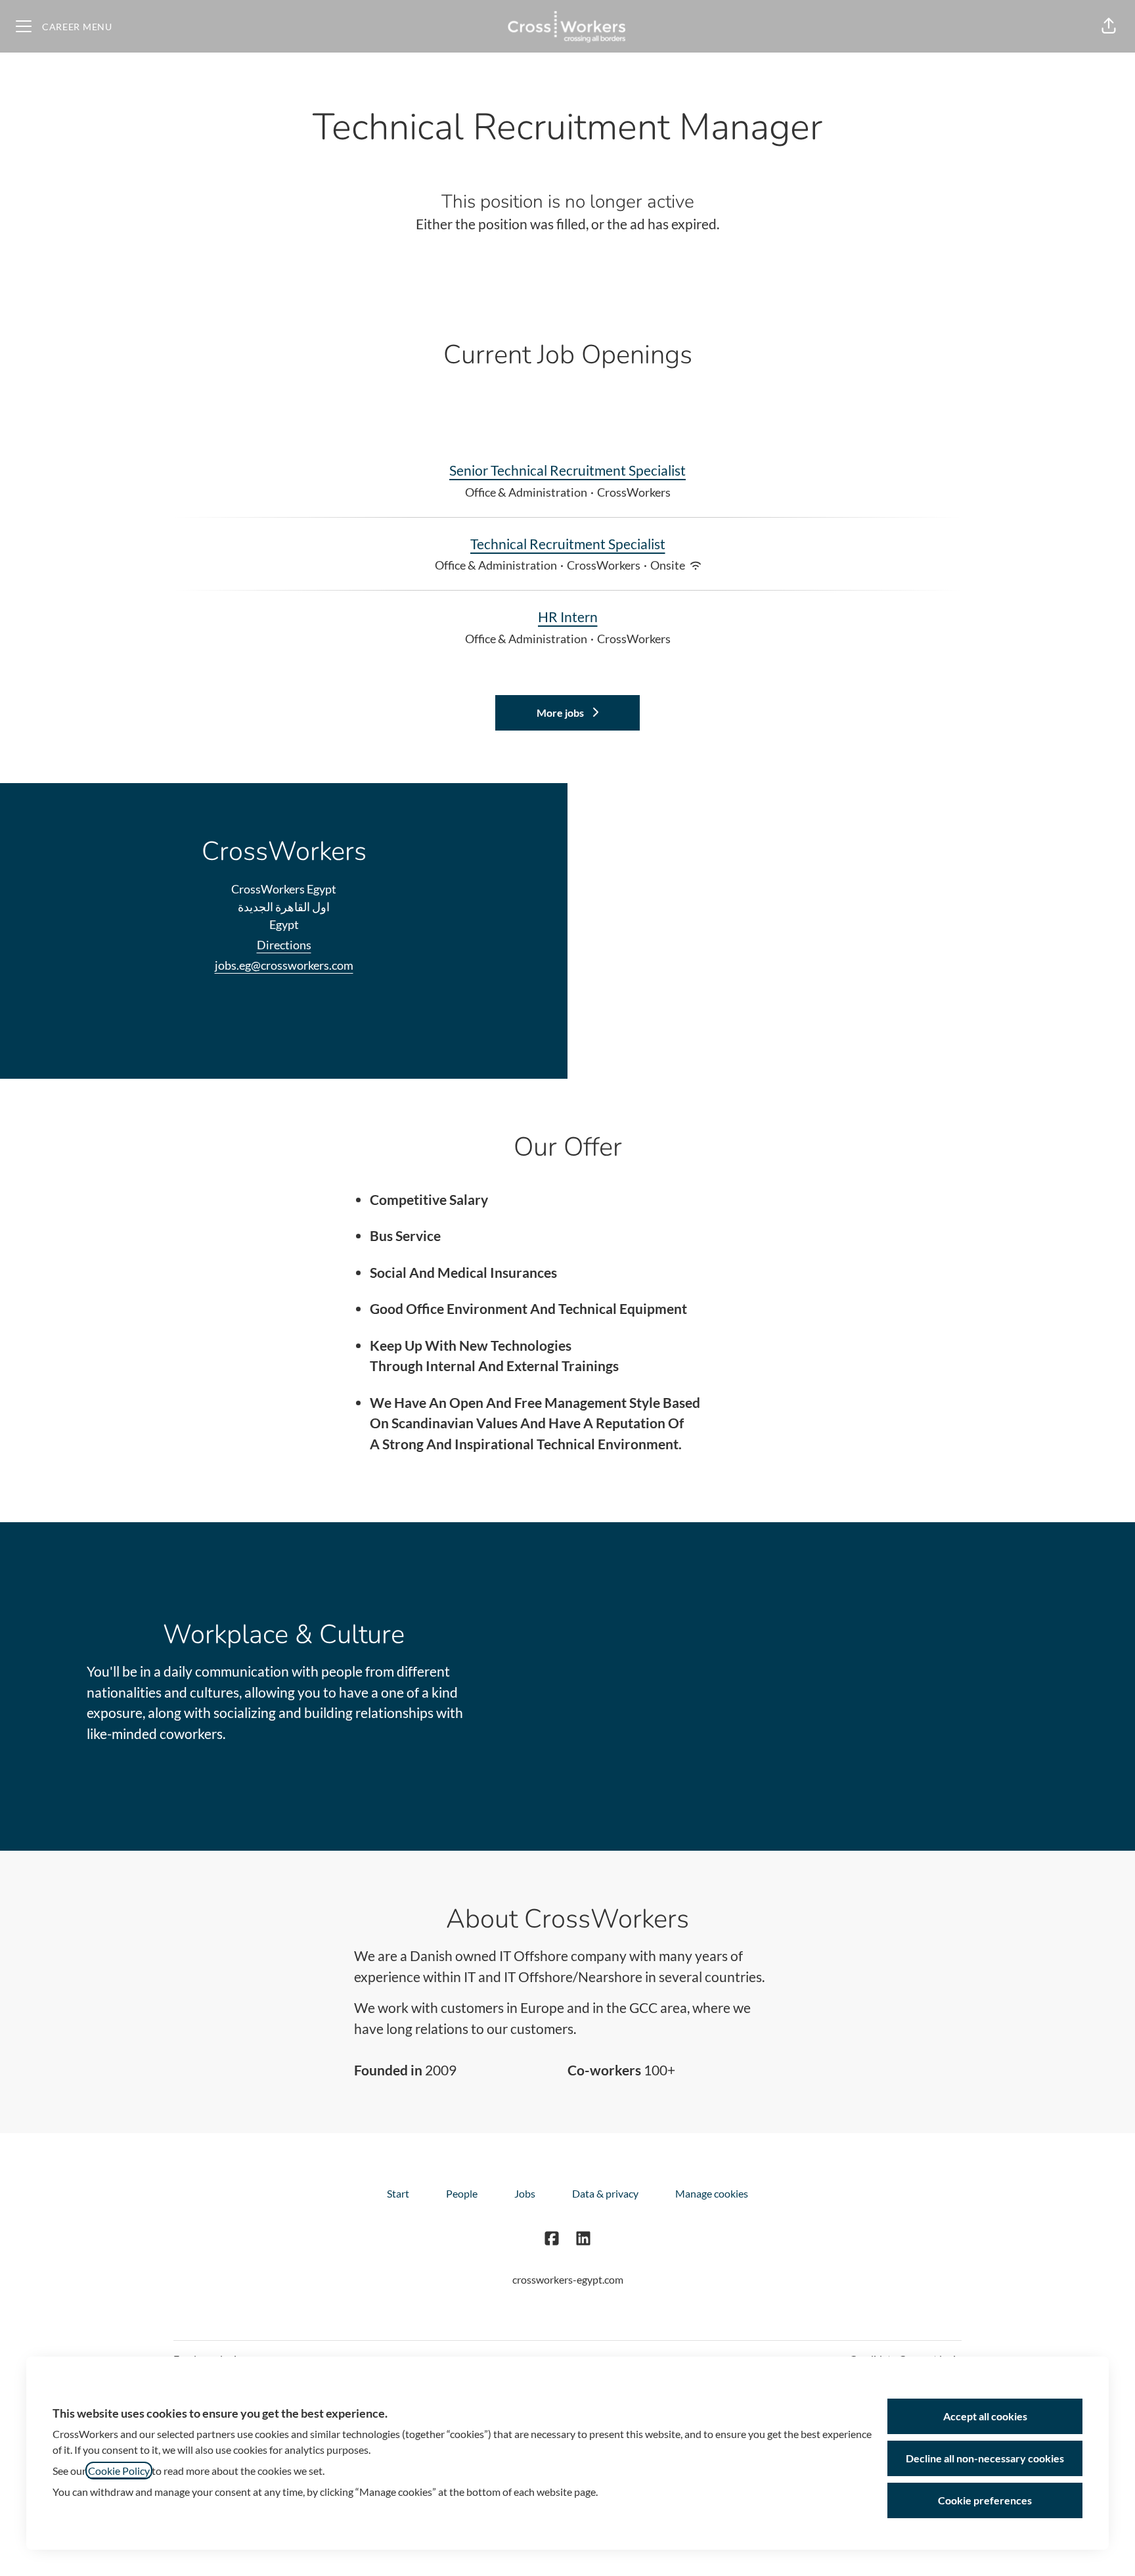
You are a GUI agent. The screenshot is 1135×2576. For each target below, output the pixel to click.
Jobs (525, 2193)
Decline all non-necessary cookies (985, 2458)
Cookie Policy (119, 2471)
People (462, 2193)
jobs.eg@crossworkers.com (284, 965)
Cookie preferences (985, 2500)
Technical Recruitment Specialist (568, 544)
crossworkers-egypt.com (568, 2279)
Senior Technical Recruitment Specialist (567, 470)
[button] (1109, 26)
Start (398, 2193)
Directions (284, 945)
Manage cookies (712, 2193)
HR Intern (568, 617)
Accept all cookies (985, 2416)
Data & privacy (605, 2193)
